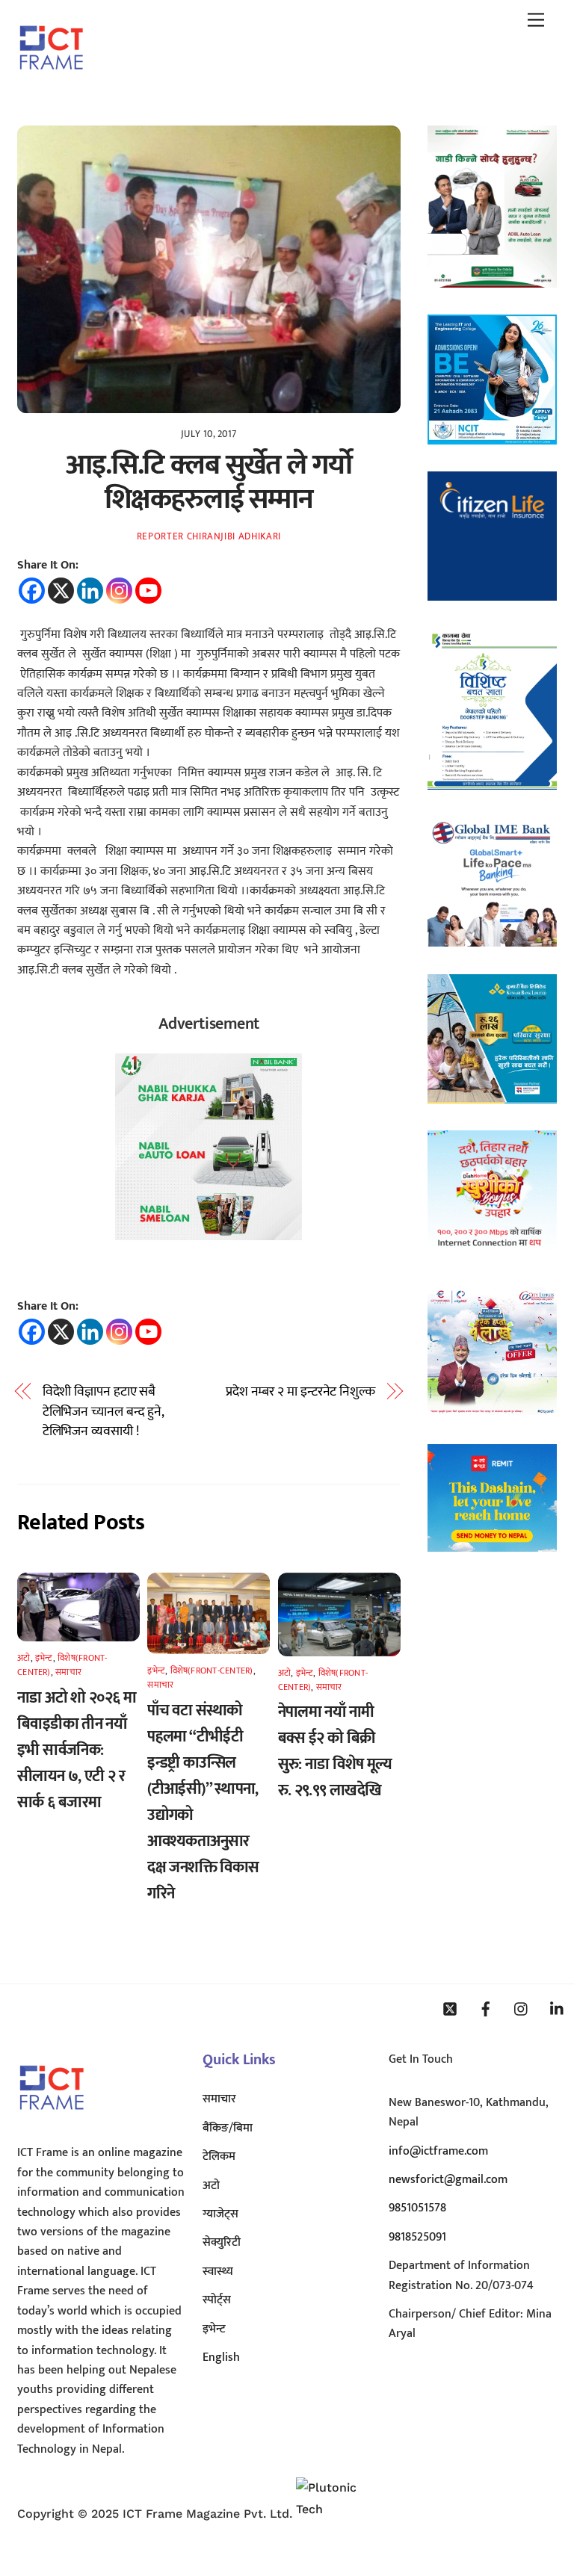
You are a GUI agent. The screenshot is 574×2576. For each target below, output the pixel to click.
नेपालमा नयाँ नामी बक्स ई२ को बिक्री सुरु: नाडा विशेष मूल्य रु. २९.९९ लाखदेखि (335, 1751)
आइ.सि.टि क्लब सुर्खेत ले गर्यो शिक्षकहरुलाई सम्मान (209, 482)
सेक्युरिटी (222, 2242)
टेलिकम (219, 2157)
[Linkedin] (90, 591)
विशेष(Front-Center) (212, 1671)
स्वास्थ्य (218, 2272)
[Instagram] (119, 591)
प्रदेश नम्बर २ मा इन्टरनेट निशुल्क (300, 1392)
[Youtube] (148, 591)
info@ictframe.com (438, 2151)
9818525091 (417, 2237)
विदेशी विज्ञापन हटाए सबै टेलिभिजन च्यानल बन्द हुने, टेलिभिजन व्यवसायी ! (104, 1412)
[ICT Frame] (51, 80)
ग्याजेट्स (220, 2214)
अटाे (24, 1658)
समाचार (68, 1672)
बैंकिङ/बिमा (228, 2128)
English (221, 2357)
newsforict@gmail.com (448, 2180)
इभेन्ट (44, 1658)
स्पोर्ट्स (217, 2300)
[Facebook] (32, 591)
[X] (61, 591)
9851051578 (417, 2208)
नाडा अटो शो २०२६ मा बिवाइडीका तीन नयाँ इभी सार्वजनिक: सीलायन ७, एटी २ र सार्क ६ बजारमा (77, 1750)
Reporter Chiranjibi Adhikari (209, 536)
